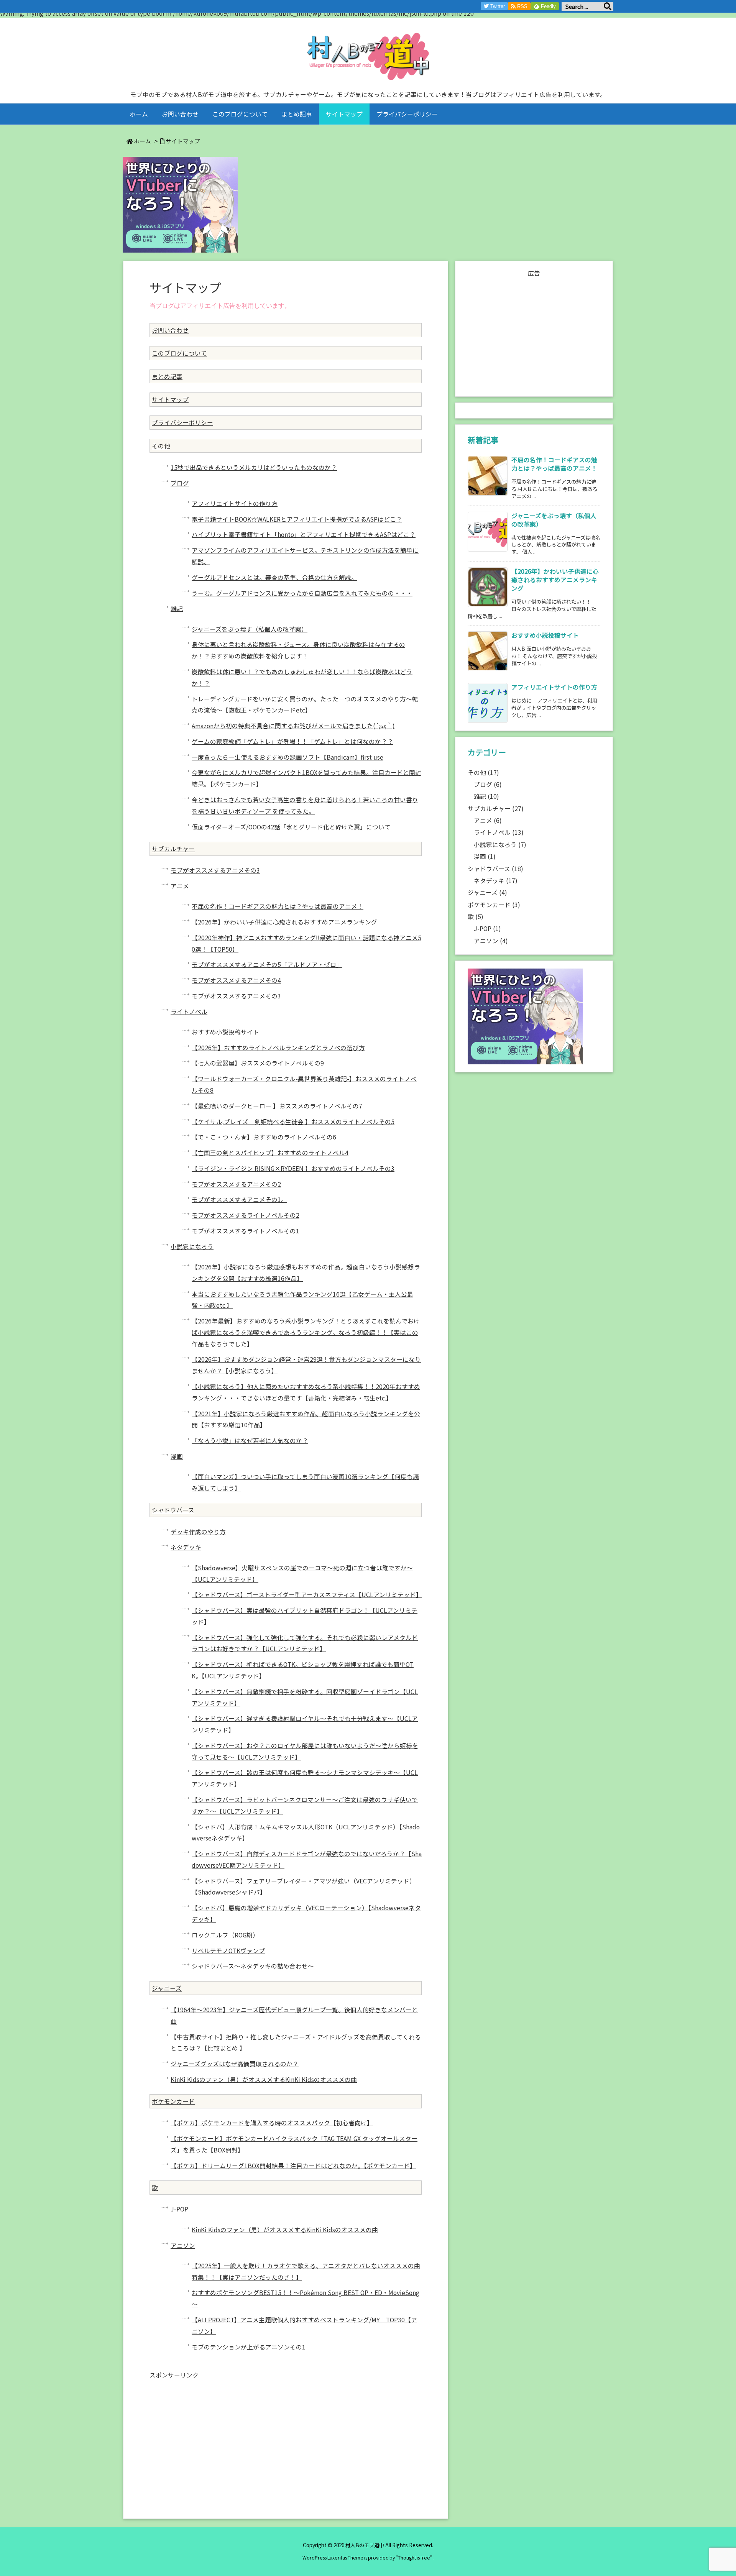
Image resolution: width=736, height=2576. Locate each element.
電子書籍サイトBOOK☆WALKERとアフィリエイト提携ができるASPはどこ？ (297, 519)
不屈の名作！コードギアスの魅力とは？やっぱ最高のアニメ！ (278, 906)
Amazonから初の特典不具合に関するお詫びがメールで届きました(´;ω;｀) (293, 726)
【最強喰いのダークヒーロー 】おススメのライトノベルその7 (277, 1106)
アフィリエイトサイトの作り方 (235, 503)
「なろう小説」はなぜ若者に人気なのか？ (250, 1441)
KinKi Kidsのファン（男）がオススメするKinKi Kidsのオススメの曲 (264, 2079)
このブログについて (179, 353)
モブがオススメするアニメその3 (215, 870)
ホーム (142, 141)
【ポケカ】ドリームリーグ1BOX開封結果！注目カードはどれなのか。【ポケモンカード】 (293, 2166)
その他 (161, 446)
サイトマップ (183, 141)
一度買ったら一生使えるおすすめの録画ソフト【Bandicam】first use (287, 757)
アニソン (183, 2245)
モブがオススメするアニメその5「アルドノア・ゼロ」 (267, 965)
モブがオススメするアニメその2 (236, 1184)
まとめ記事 (167, 377)
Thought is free (414, 2558)
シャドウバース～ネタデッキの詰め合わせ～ (253, 1966)
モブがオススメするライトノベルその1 (246, 1231)
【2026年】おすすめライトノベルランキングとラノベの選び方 (278, 1048)
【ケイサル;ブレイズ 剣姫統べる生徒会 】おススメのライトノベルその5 (293, 1122)
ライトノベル (189, 1012)
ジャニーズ (167, 1988)
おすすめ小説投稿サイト (225, 1032)
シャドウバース (173, 1510)
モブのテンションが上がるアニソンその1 (249, 2347)
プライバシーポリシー (182, 423)
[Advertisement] (286, 2436)
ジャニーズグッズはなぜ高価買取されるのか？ (235, 2064)
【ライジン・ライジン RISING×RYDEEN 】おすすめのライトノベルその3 (293, 1168)
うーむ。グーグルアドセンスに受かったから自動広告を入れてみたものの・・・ (302, 593)
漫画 (177, 1456)
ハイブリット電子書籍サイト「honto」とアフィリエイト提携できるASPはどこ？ (304, 534)
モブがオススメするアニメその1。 (239, 1199)
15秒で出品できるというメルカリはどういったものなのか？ (254, 467)
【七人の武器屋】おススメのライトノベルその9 (258, 1063)
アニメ (180, 886)
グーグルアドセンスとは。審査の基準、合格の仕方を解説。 (274, 577)
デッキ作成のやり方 (198, 1532)
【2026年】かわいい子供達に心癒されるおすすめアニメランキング (284, 922)
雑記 (177, 608)
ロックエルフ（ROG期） (225, 1935)
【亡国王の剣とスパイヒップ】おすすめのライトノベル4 (270, 1153)
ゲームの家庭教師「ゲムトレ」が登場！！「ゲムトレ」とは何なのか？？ (292, 741)
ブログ (180, 483)
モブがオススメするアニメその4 (236, 980)
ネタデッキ (186, 1547)
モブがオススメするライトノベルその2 (246, 1215)
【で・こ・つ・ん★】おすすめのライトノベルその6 (264, 1137)
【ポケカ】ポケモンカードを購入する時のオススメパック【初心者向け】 (272, 2123)
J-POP (179, 2209)
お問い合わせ (170, 330)
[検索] (608, 7)
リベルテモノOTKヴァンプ (228, 1951)
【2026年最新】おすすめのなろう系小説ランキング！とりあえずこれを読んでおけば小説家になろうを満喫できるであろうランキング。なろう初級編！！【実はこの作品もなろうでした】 (306, 1332)
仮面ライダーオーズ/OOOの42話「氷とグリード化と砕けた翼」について (291, 827)
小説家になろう (192, 1247)
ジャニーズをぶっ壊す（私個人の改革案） (250, 629)
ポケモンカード (173, 2101)
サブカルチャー (173, 849)
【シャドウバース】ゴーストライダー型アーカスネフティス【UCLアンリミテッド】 (307, 1595)
